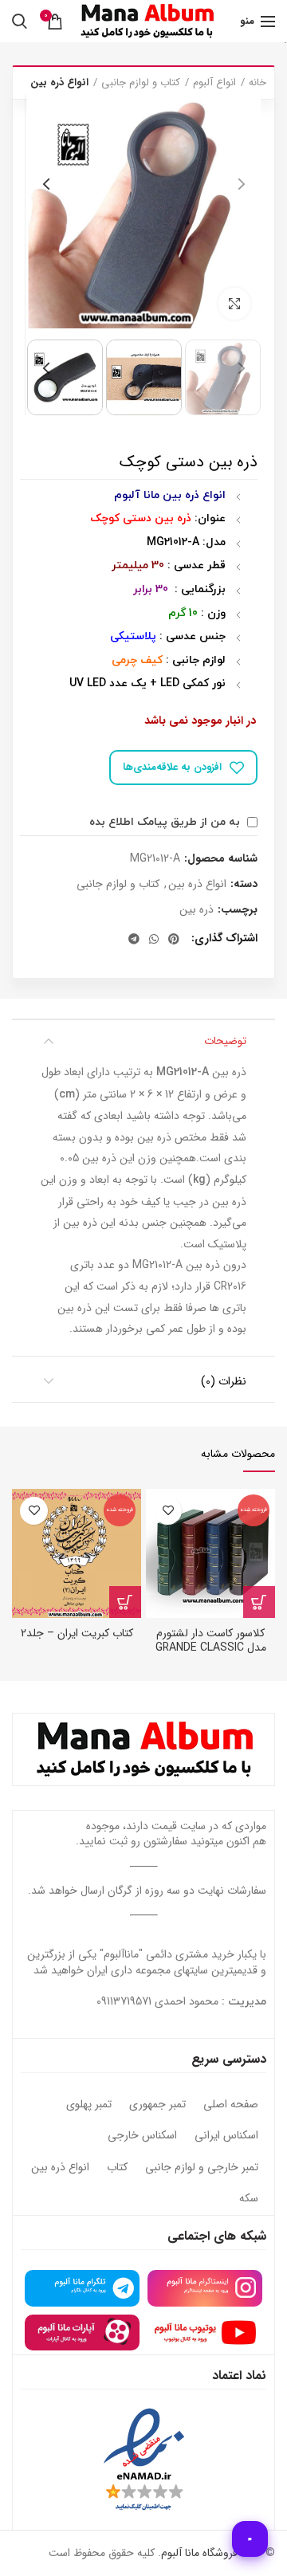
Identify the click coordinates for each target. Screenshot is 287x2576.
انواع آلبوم (214, 83)
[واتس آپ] (154, 939)
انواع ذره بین (59, 83)
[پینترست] (174, 939)
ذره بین (197, 910)
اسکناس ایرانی (226, 2136)
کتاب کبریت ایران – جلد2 (77, 1633)
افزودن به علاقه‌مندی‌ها (172, 767)
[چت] (250, 2539)
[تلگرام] (134, 939)
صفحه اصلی (231, 2105)
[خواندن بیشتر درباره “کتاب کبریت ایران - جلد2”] (125, 1602)
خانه (258, 83)
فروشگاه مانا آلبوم (199, 2553)
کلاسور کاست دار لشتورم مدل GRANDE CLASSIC (211, 1640)
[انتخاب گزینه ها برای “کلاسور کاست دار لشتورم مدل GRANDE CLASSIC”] (259, 1602)
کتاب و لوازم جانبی (141, 83)
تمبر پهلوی (89, 2105)
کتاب (117, 2168)
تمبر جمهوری (157, 2105)
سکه (249, 2199)
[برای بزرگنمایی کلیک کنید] (234, 304)
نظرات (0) (224, 1381)
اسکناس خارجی (142, 2136)
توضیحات (225, 1041)
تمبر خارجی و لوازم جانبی (202, 2168)
